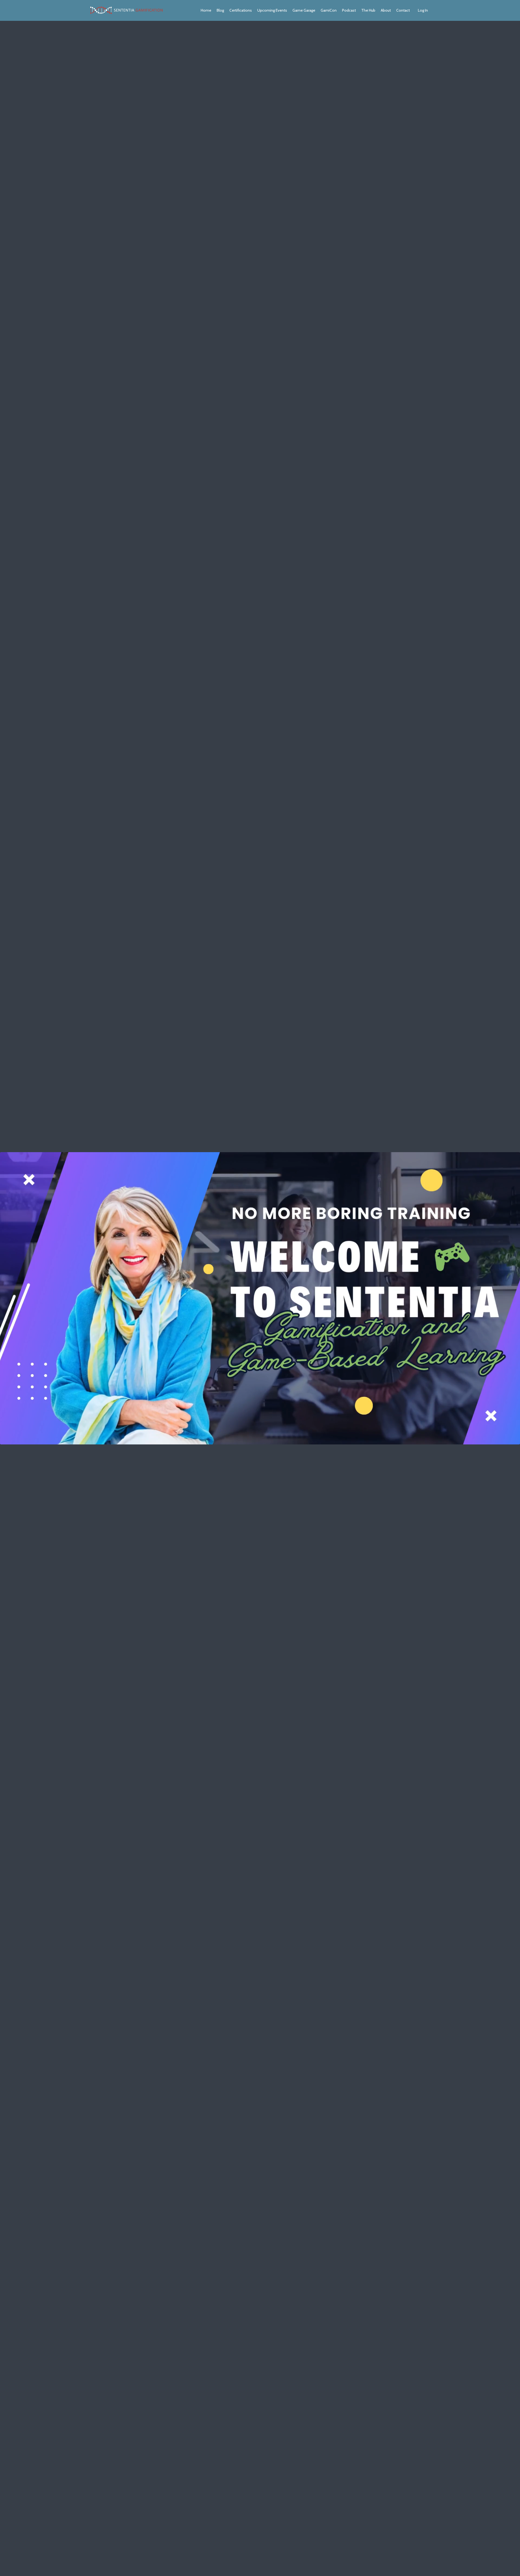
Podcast (349, 10)
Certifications (241, 10)
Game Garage (304, 10)
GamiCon (329, 10)
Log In (423, 10)
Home (206, 10)
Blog (220, 10)
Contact (403, 10)
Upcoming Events (272, 10)
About (386, 10)
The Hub (368, 10)
